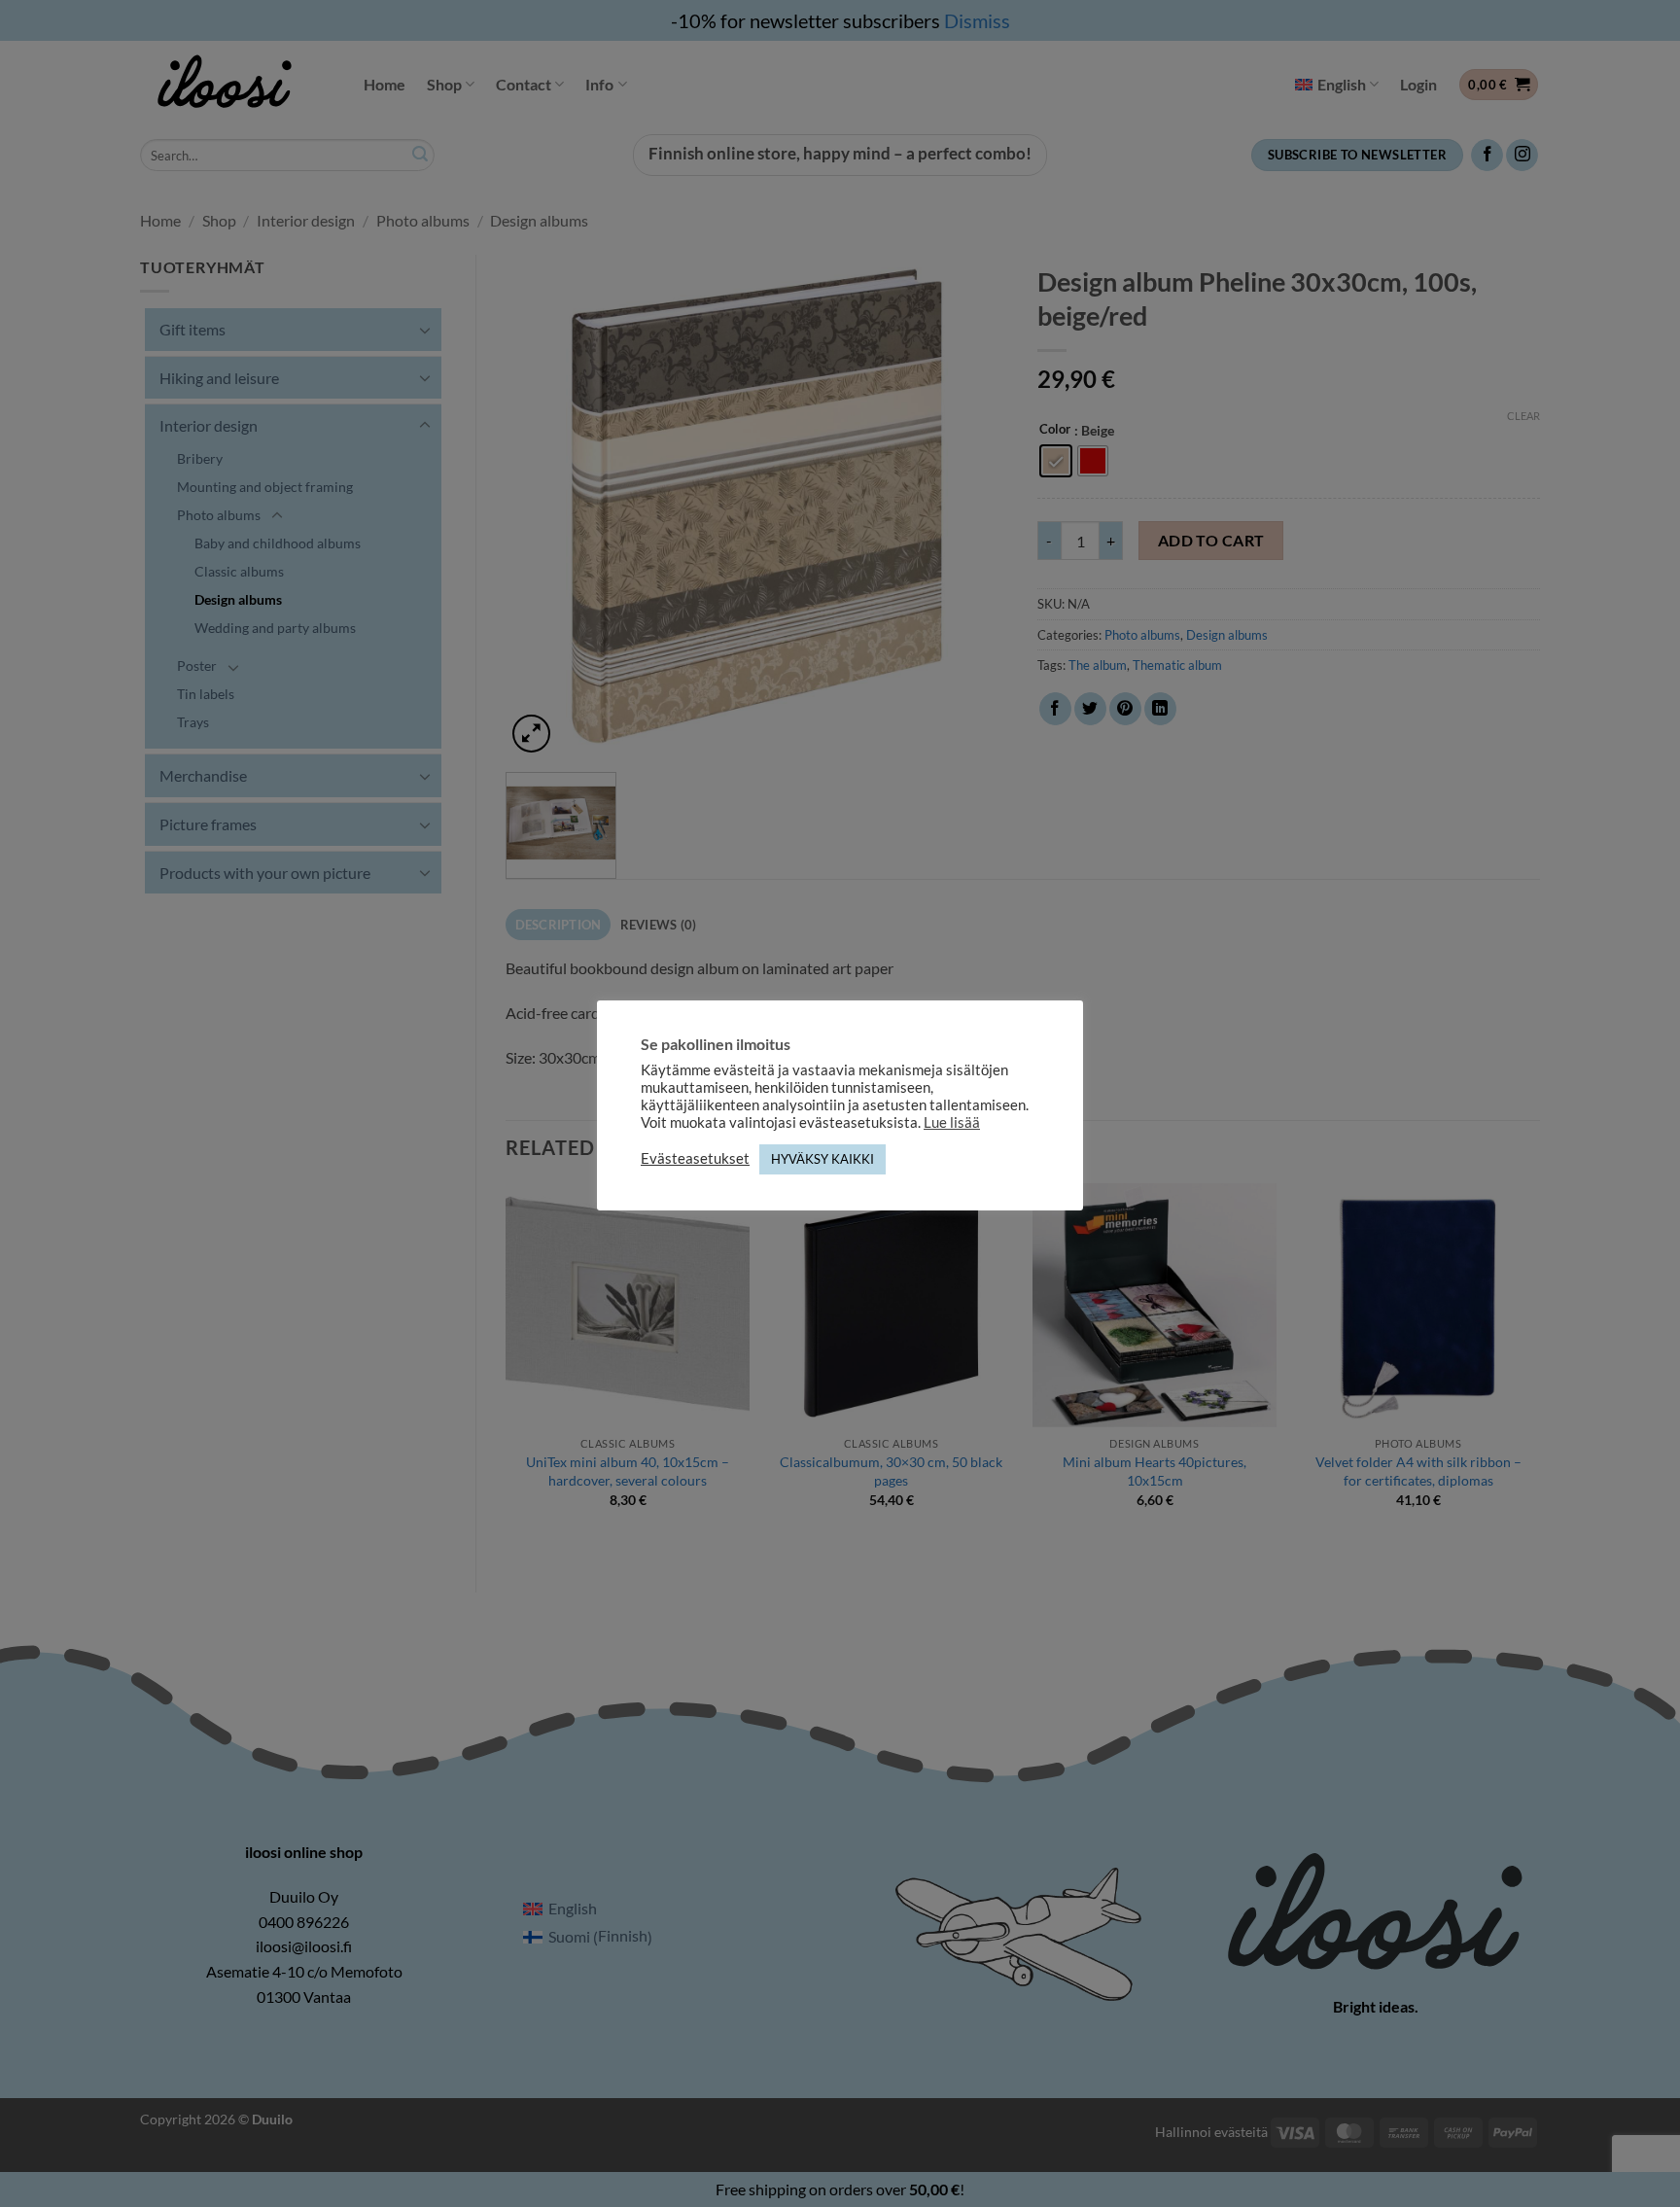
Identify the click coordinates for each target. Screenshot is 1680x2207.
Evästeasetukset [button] (695, 1158)
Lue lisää (952, 1122)
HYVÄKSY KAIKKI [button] (822, 1159)
